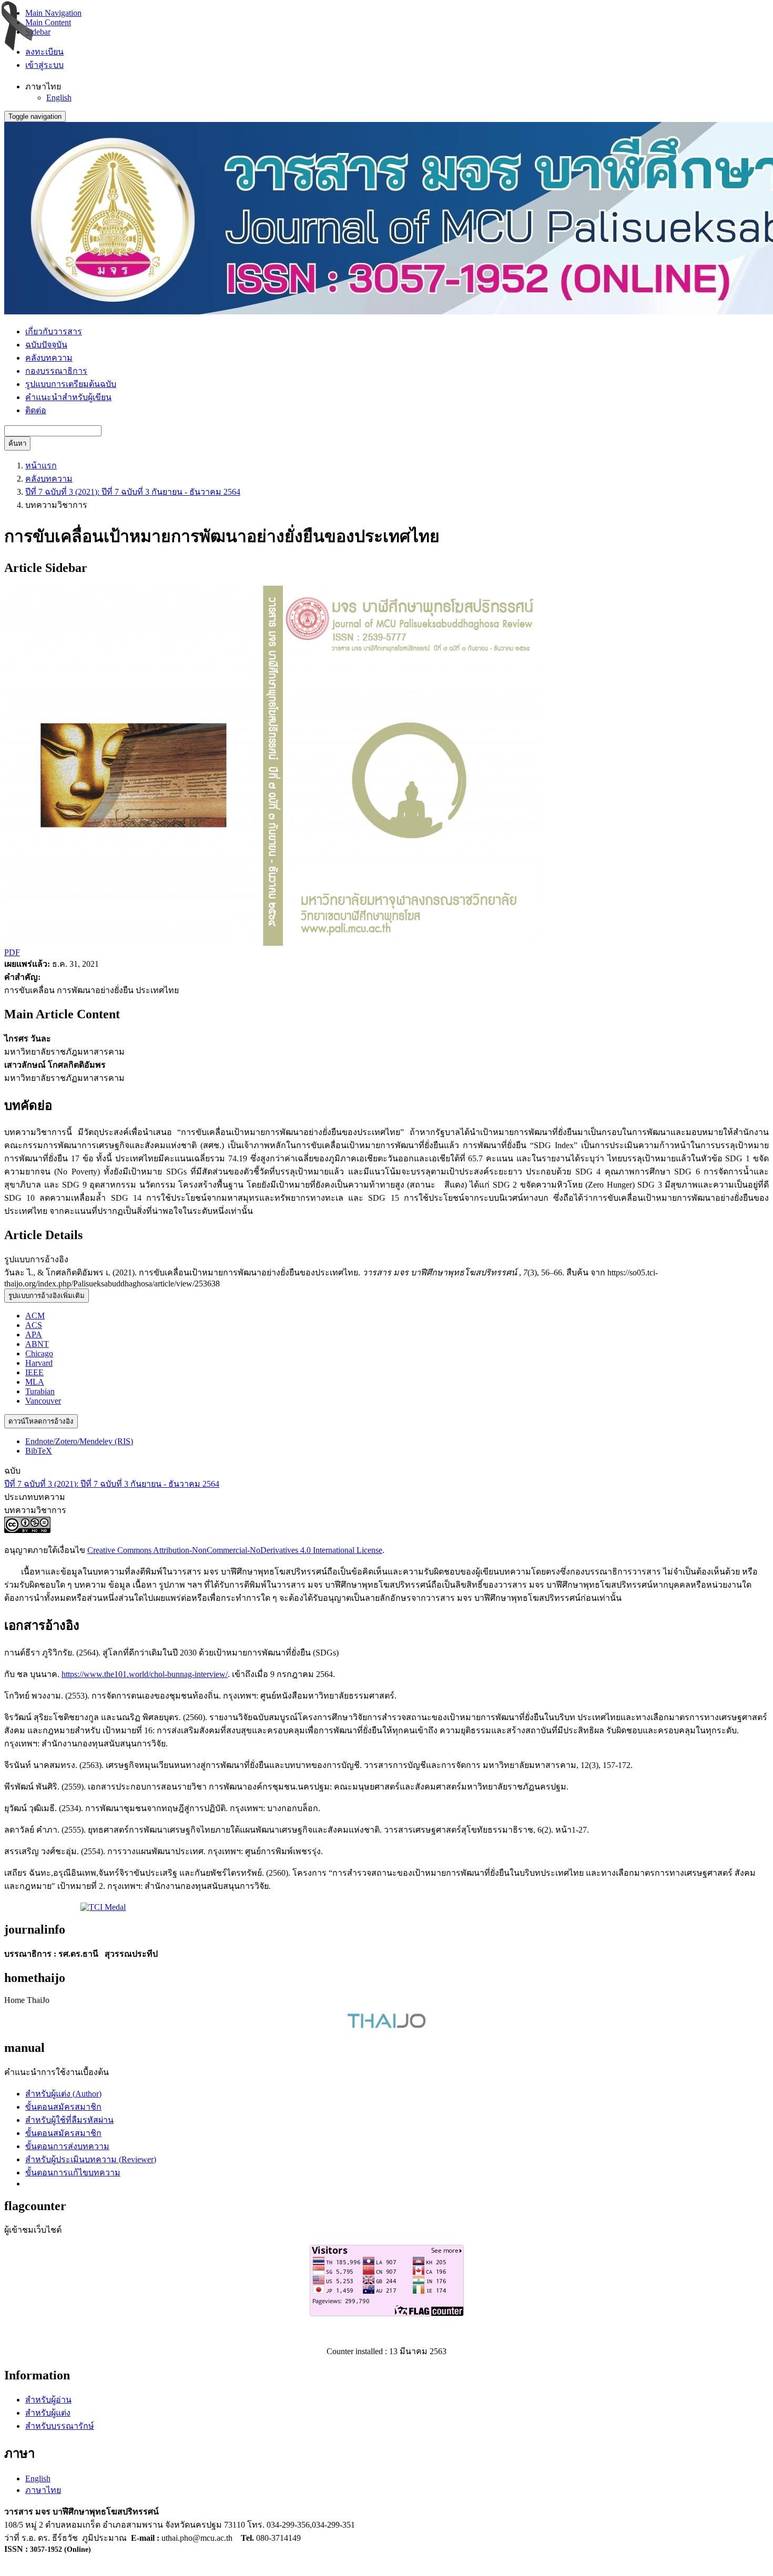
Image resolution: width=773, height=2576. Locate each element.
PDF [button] (12, 952)
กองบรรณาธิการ (56, 371)
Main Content (48, 22)
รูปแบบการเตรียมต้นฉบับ (71, 384)
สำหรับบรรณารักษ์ (60, 2426)
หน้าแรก (41, 466)
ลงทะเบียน (44, 52)
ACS (34, 1325)
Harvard (39, 1363)
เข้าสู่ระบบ (44, 65)
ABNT (37, 1344)
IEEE (34, 1372)
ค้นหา (17, 443)
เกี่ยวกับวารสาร (54, 331)
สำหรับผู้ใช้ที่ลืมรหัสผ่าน (69, 2120)
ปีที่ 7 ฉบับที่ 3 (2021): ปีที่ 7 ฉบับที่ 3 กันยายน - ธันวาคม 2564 (133, 492)
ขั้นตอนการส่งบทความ (67, 2146)
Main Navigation (53, 13)
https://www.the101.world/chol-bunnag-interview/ (145, 1674)
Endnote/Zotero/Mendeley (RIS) (79, 1441)
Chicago (39, 1353)
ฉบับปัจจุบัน (46, 345)
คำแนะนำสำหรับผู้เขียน (68, 397)
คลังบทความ (49, 358)
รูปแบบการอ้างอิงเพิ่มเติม (47, 1296)
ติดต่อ (36, 410)
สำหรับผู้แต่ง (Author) (63, 2094)
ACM (35, 1316)
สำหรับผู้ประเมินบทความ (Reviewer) (91, 2159)
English (59, 98)
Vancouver (43, 1401)
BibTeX (39, 1451)
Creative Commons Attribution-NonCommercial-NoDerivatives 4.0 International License (235, 1550)
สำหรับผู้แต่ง (48, 2413)
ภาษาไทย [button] (43, 86)
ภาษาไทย (43, 2490)
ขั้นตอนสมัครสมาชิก (63, 2107)
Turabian (40, 1391)
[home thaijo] (387, 2025)
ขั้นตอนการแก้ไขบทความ (73, 2173)
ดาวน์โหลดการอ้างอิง (41, 1421)
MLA (35, 1382)
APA (34, 1335)
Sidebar (38, 32)
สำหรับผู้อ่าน (48, 2400)
